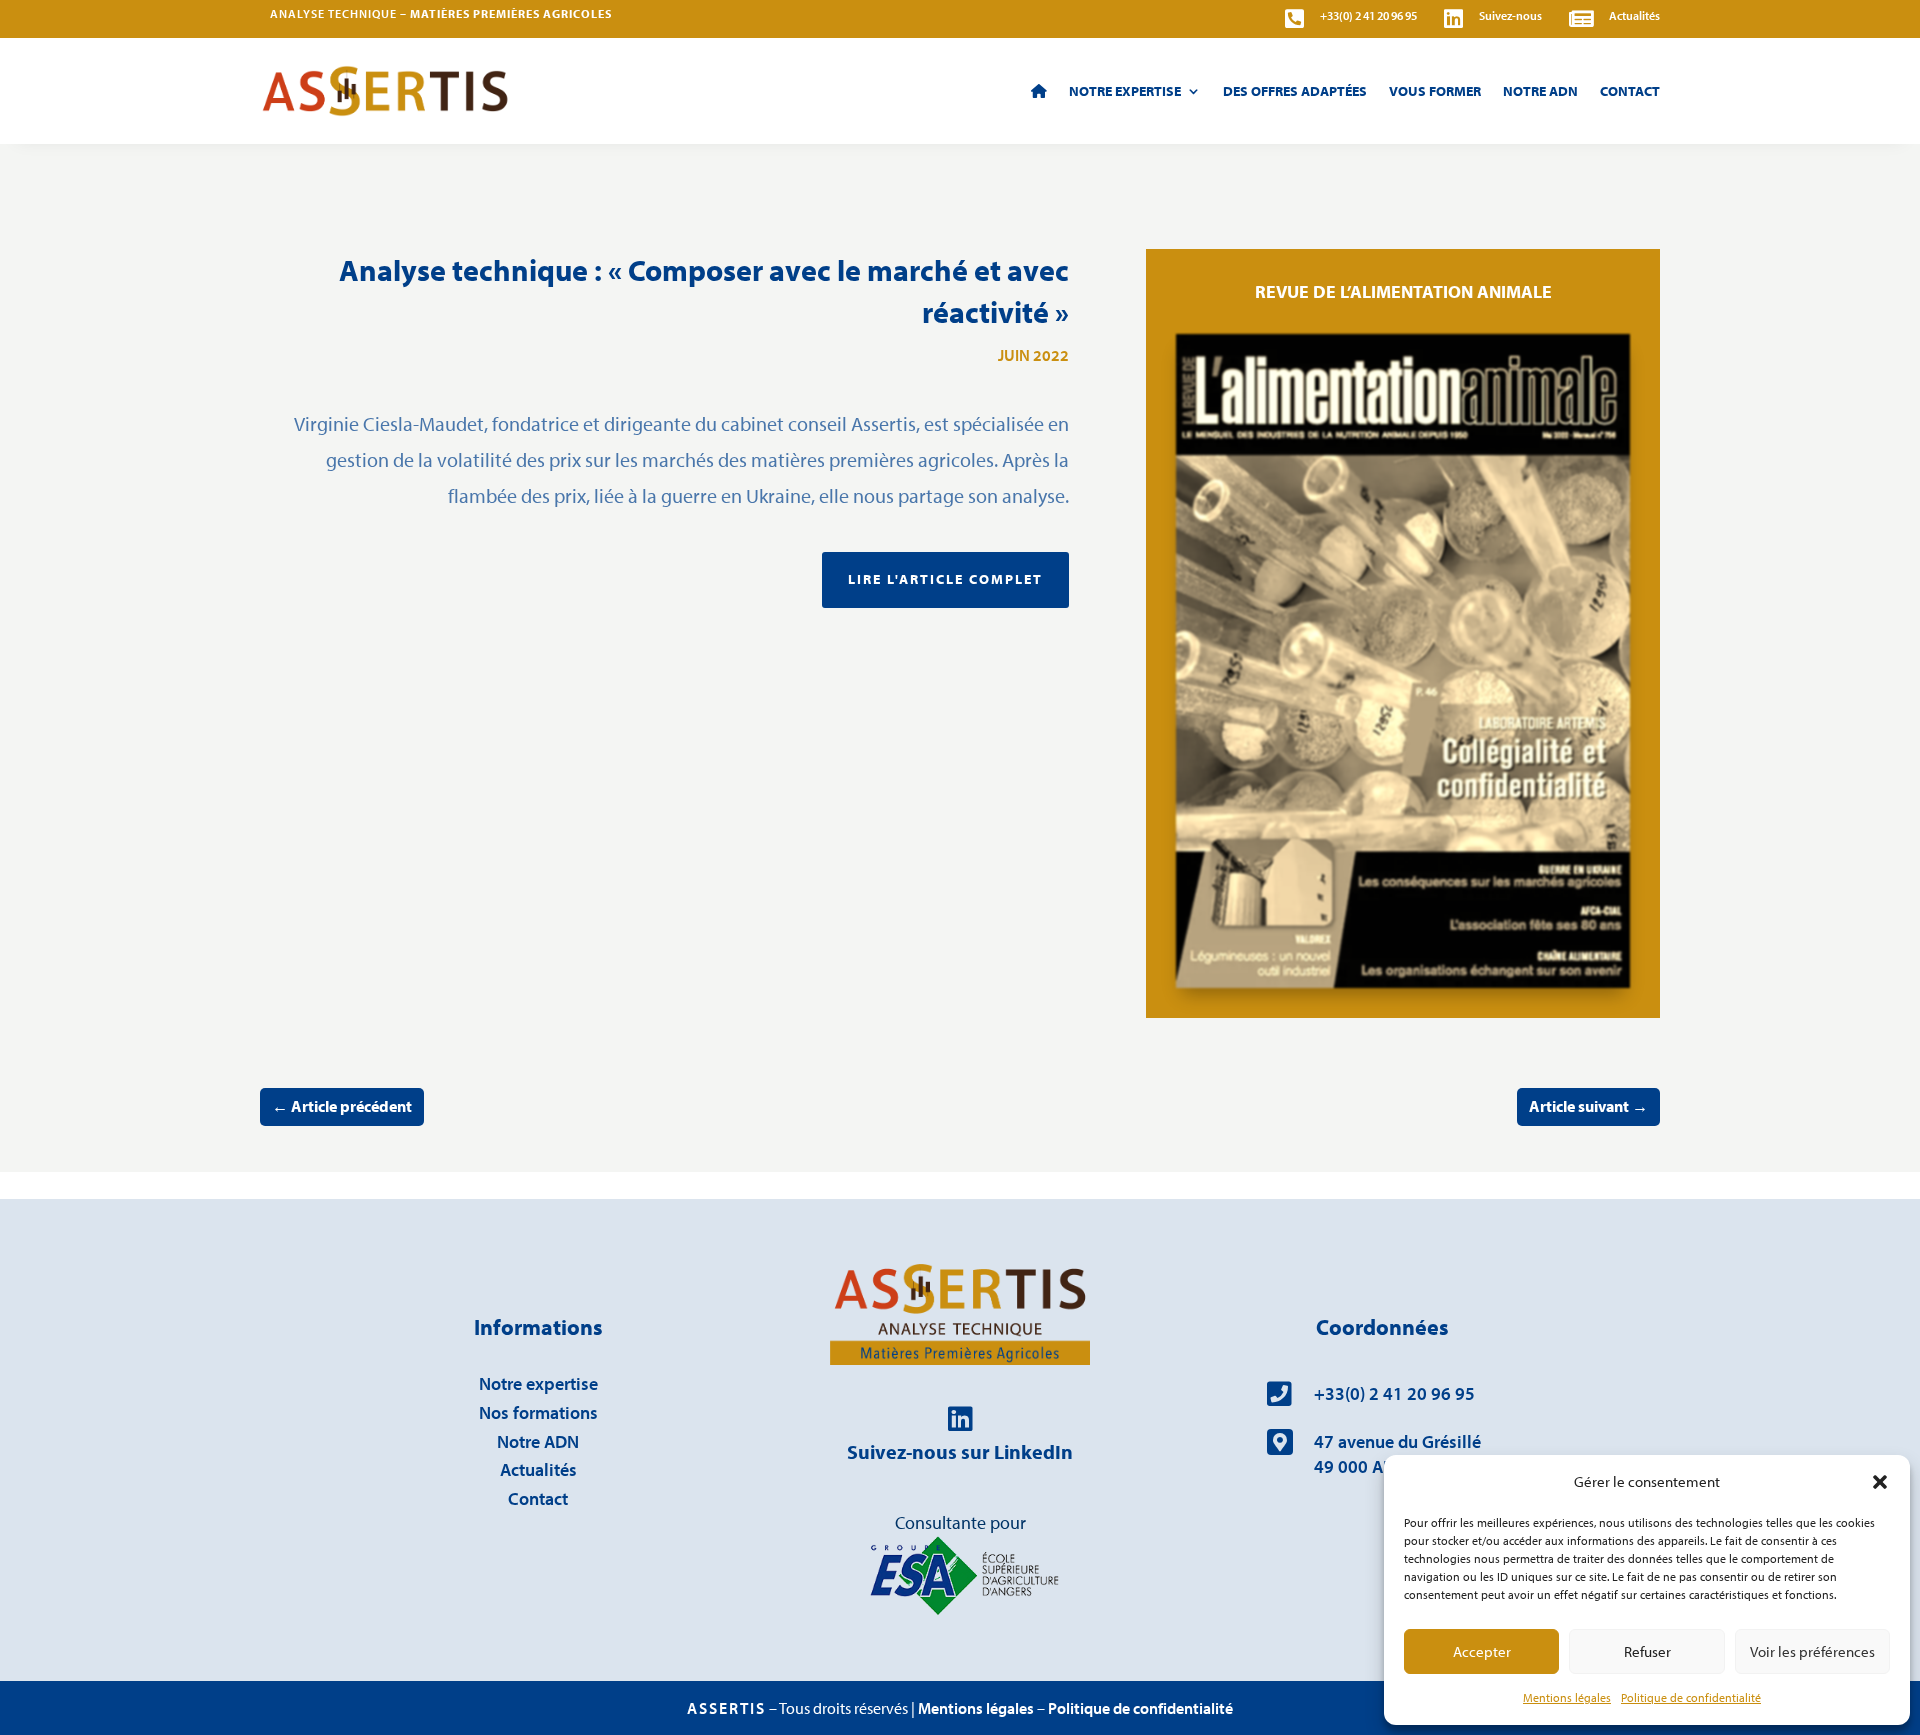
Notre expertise (538, 1383)
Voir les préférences (1812, 1651)
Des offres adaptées (1295, 91)
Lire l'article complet (945, 579)
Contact (1630, 91)
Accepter (1482, 1651)
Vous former (1435, 91)
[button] (1880, 1482)
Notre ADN (1540, 91)
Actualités (538, 1469)
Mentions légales (1567, 1697)
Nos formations (538, 1412)
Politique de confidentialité (1691, 1697)
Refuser (1647, 1651)
